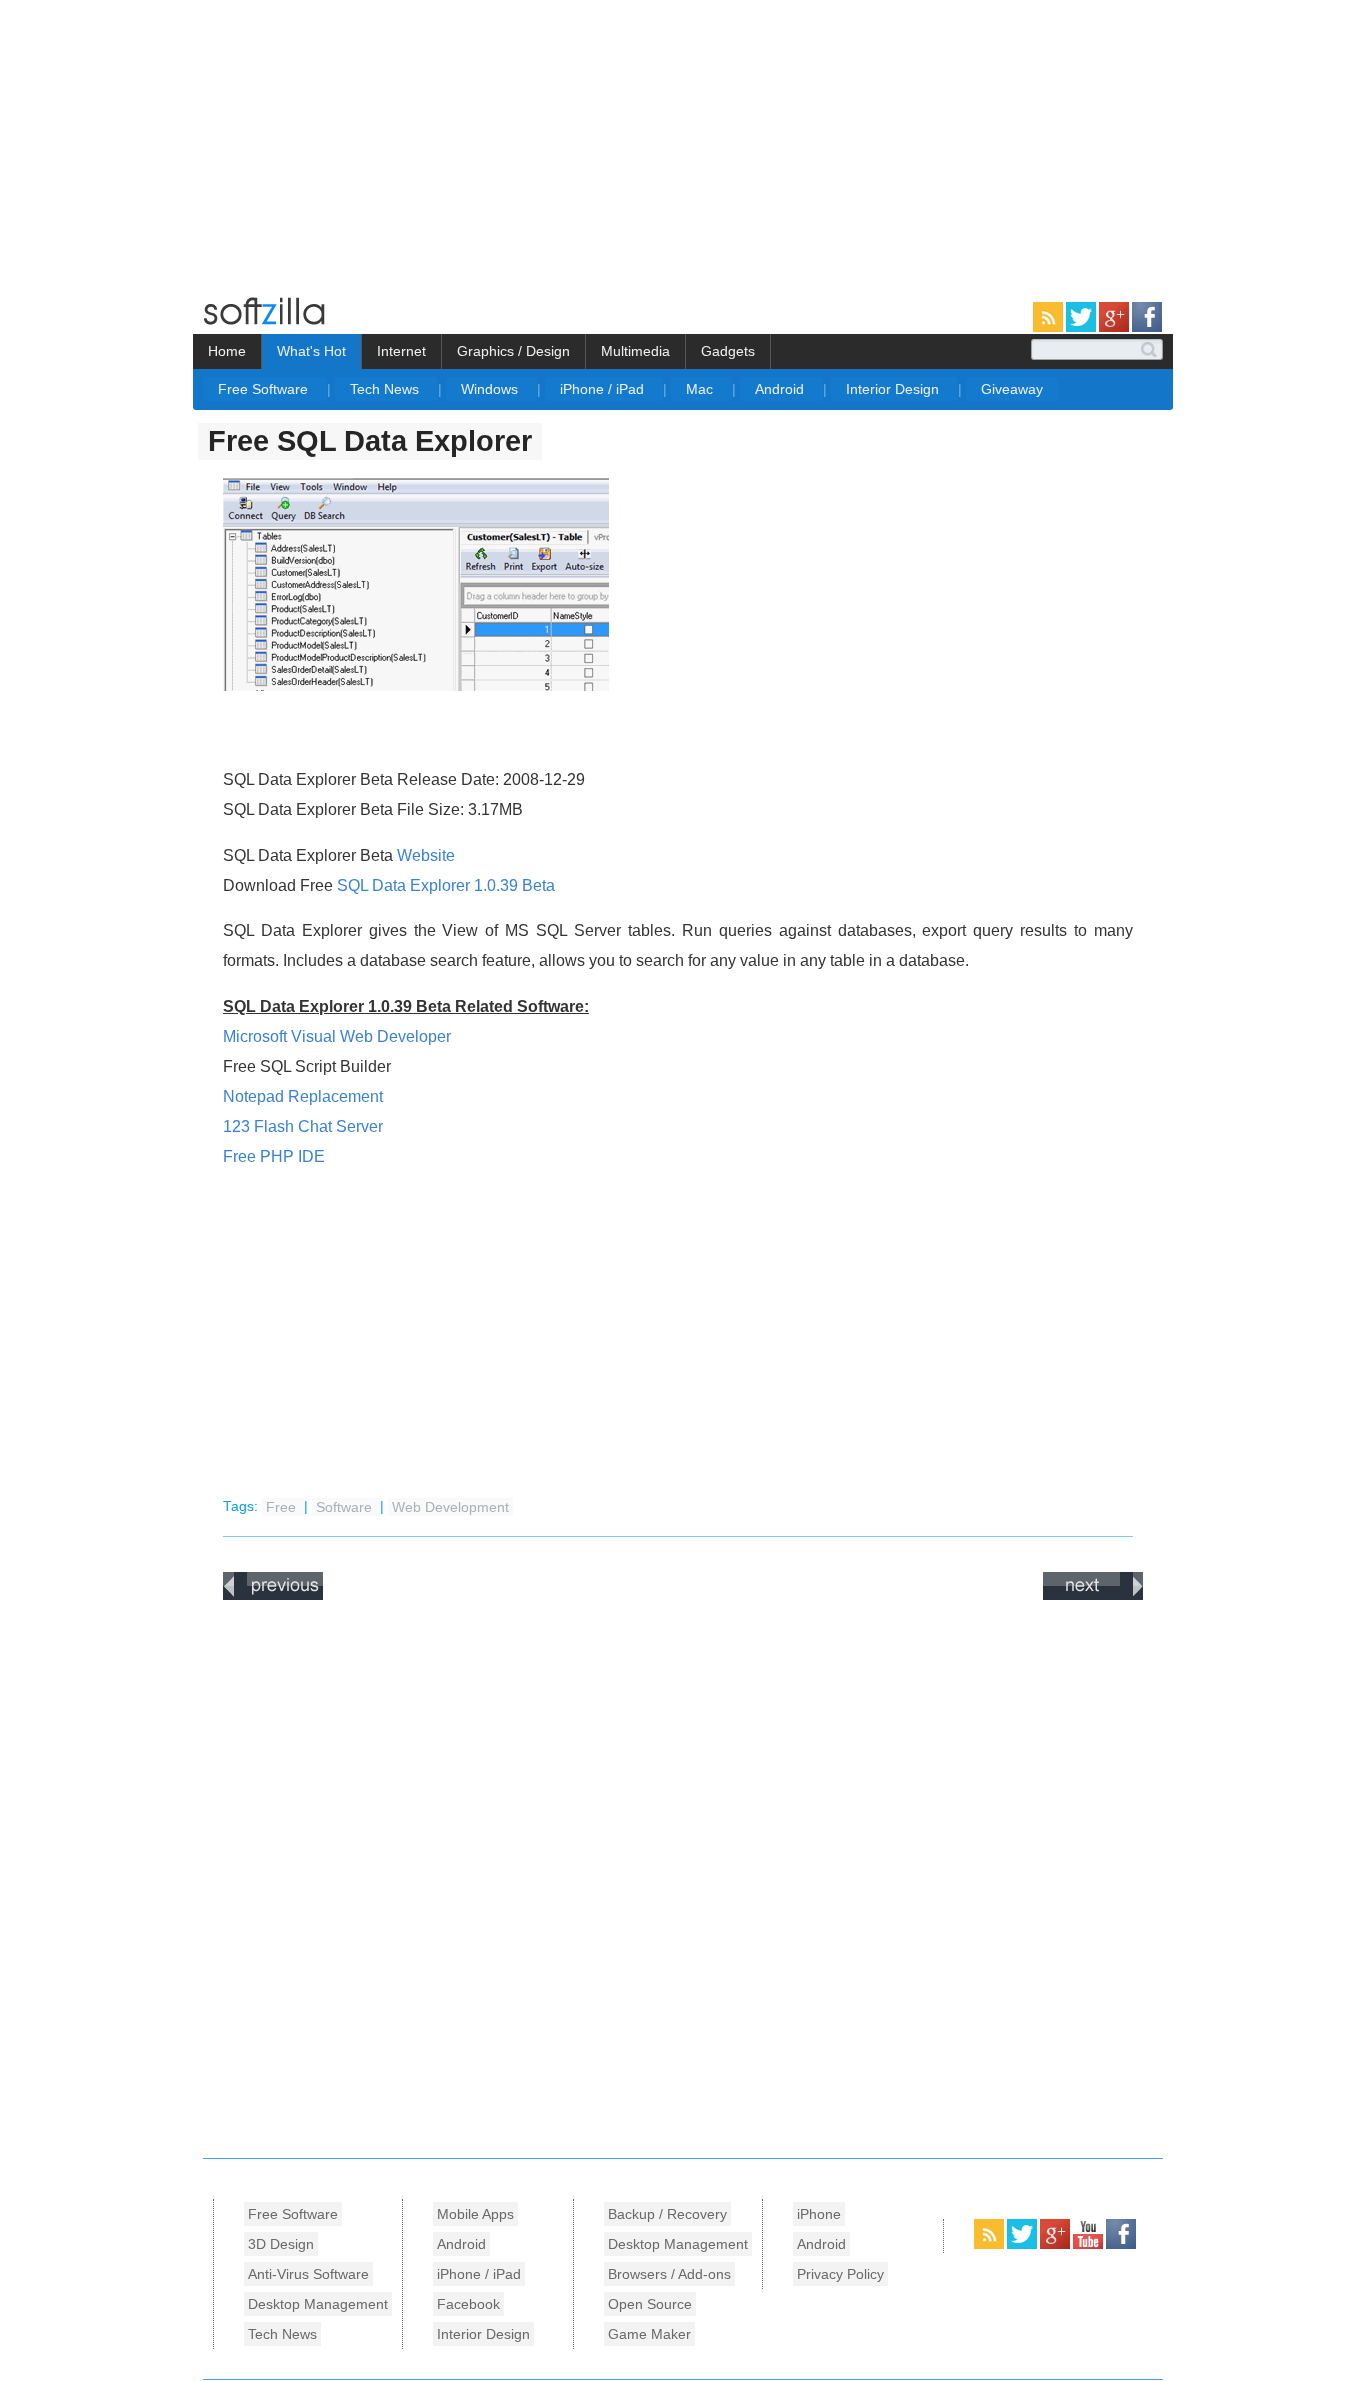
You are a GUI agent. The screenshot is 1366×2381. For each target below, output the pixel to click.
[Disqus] (683, 1874)
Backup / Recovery (667, 2214)
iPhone (819, 2214)
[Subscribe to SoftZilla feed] (1049, 328)
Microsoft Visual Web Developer (337, 1036)
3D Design (281, 2244)
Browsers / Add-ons (669, 2274)
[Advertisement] (168, 140)
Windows (491, 389)
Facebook (468, 2304)
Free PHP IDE (274, 1156)
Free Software (265, 389)
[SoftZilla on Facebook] (1121, 2245)
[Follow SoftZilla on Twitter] (1082, 328)
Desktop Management (318, 2304)
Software (346, 1506)
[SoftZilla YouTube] (1089, 2245)
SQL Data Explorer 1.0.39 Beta (446, 885)
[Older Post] (1093, 1596)
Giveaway (1012, 389)
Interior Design (894, 389)
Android (781, 389)
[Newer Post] (273, 1596)
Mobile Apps (475, 2214)
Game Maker (649, 2334)
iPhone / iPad (604, 389)
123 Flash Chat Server (303, 1126)
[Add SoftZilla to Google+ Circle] (1115, 328)
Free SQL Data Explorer (370, 441)
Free (283, 1506)
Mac (701, 389)
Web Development (450, 1506)
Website (426, 855)
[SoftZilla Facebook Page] (1147, 328)
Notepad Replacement (303, 1096)
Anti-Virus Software (308, 2274)
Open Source (650, 2304)
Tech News (386, 389)
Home (227, 351)
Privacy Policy (840, 2274)
